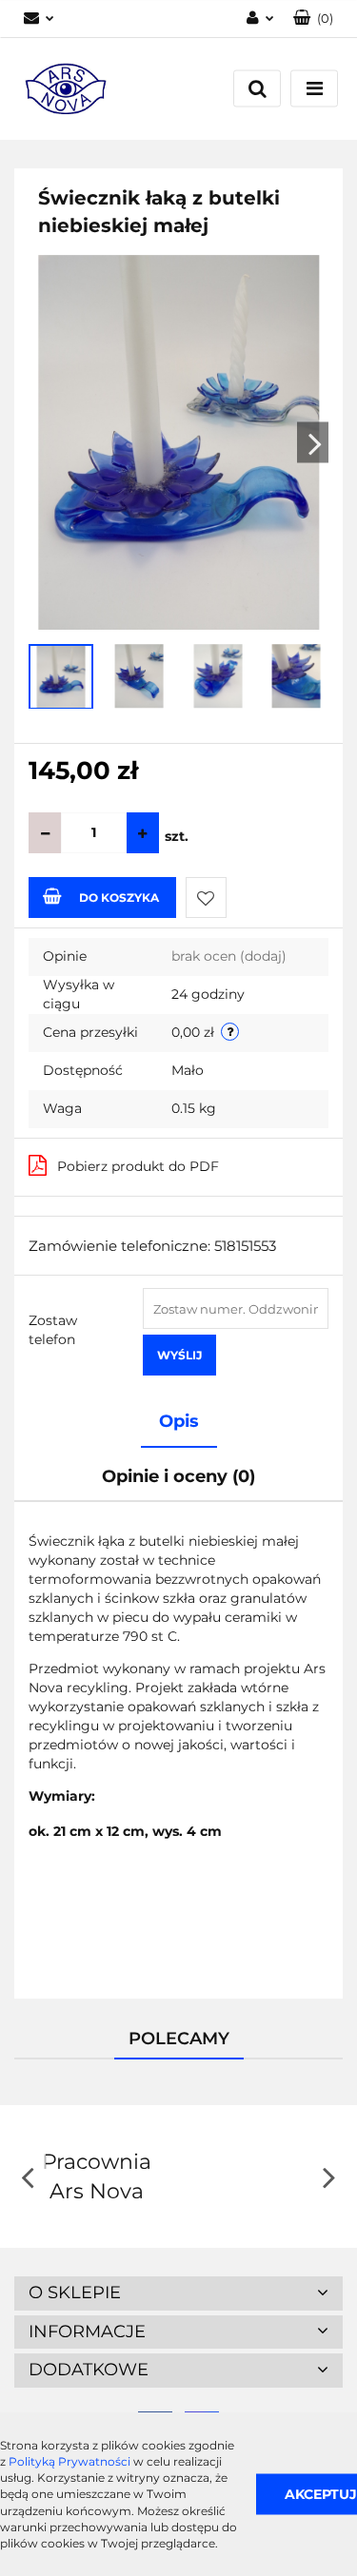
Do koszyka (119, 898)
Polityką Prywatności (69, 2461)
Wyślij (179, 1355)
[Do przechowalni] (206, 898)
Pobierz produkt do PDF (138, 1166)
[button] (313, 19)
